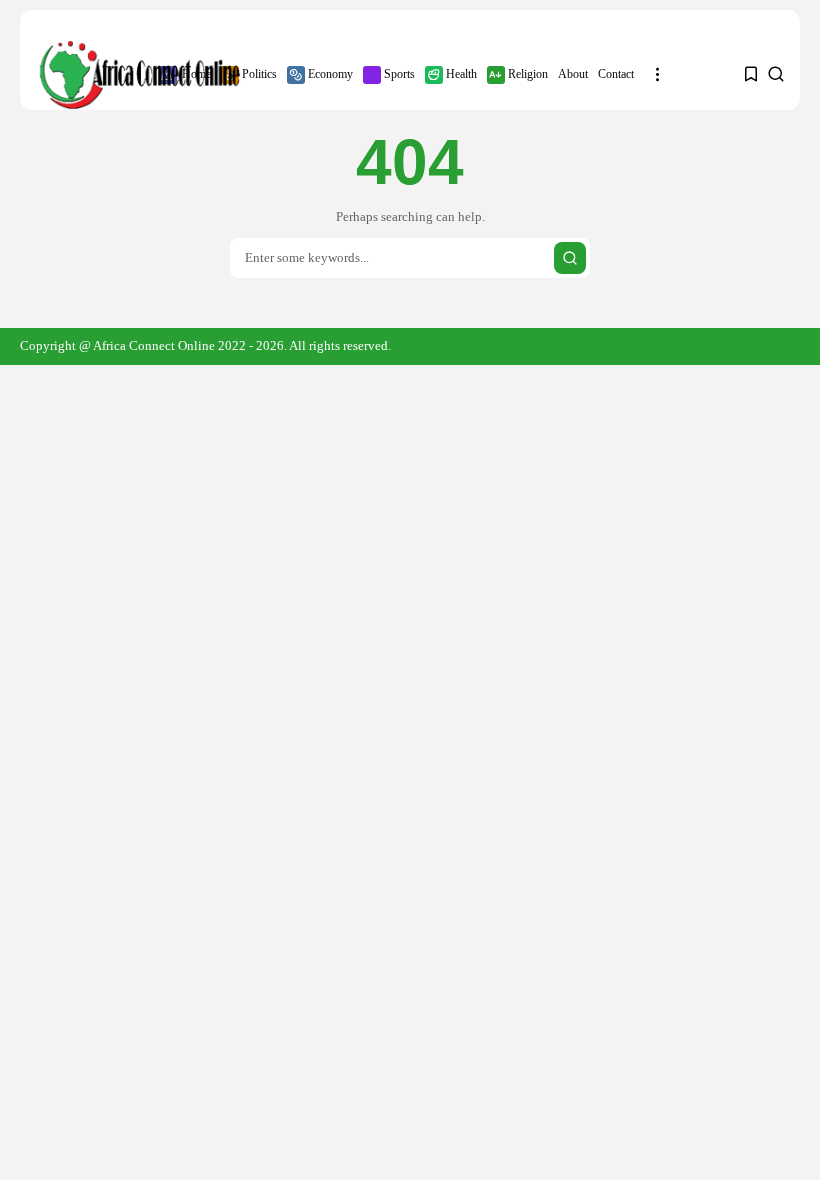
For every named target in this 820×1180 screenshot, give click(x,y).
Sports (399, 74)
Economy (330, 74)
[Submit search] (570, 258)
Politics (259, 74)
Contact (616, 74)
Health (461, 74)
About (573, 74)
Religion (528, 74)
